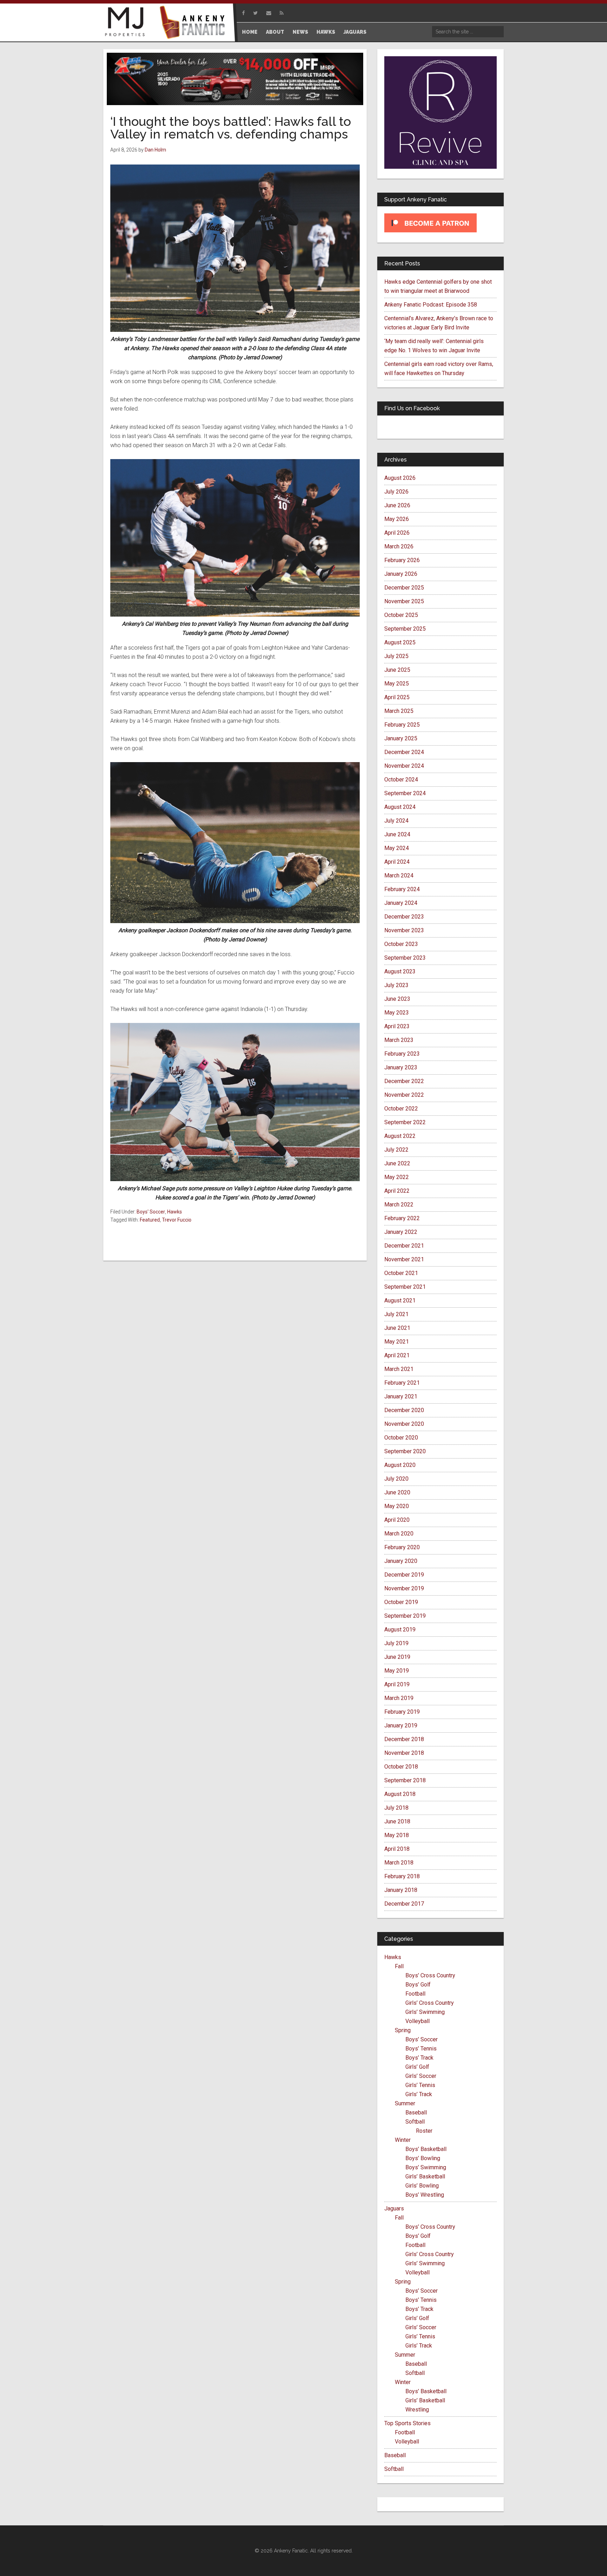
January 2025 (401, 738)
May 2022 (397, 1177)
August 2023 (400, 971)
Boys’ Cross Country (430, 1975)
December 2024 (404, 752)
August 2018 (400, 1794)
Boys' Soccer (151, 1212)
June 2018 (397, 1821)
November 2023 (404, 930)
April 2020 (397, 1520)
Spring (403, 2030)
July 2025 (396, 656)
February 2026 (402, 560)
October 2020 (401, 1438)
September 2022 (405, 1122)
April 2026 (397, 533)
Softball (415, 2122)
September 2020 (405, 1451)
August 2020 (400, 1465)
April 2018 (397, 1849)
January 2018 (401, 1890)
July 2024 (396, 821)
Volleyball (417, 2021)
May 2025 (397, 684)
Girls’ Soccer (421, 2076)
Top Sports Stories (407, 2423)
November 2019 (404, 1588)
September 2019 (405, 1616)
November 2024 (404, 766)
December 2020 (404, 1410)
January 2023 (401, 1067)
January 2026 (401, 574)
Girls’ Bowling (422, 2186)
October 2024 (401, 780)
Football (415, 1994)
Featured (150, 1220)
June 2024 (397, 834)
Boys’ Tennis (421, 2049)
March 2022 (399, 1205)
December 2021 (404, 1246)
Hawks (175, 1212)
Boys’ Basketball (426, 2149)
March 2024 (399, 875)
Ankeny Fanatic (195, 23)
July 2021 (396, 1314)
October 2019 (401, 1602)
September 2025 (405, 629)
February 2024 (402, 889)
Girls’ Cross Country (430, 2003)
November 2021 (404, 1259)
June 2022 (397, 1163)
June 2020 (397, 1492)
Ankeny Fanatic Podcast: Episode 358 (431, 305)
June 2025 (397, 670)
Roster (424, 2131)
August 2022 (400, 1136)
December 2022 (404, 1081)
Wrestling (417, 2410)
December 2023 (404, 917)
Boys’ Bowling (423, 2158)
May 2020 (397, 1506)
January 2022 (401, 1232)
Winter (403, 2140)
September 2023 (405, 958)
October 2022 (401, 1109)
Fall (399, 1966)
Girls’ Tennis (420, 2085)
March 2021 (399, 1369)
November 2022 (404, 1095)
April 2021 (397, 1355)
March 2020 (399, 1534)
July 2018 (396, 1808)
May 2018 (397, 1835)
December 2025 (404, 588)
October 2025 (401, 615)
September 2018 (405, 1780)
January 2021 (401, 1396)
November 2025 (404, 601)
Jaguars (394, 2208)
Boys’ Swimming (426, 2167)
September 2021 (405, 1287)
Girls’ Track (419, 2094)
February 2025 (402, 725)
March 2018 (399, 1863)
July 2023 (396, 985)
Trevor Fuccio (177, 1220)
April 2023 (397, 1026)
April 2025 (397, 697)
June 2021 (397, 1328)
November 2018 (404, 1753)
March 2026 (399, 546)
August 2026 (400, 478)
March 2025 (399, 711)
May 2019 (397, 1671)
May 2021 (397, 1342)
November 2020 (404, 1424)
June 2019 (397, 1657)
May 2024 (397, 848)
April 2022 (397, 1191)
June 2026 (397, 505)
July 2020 (396, 1479)
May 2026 (397, 519)
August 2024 (400, 807)
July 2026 (396, 492)
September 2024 (405, 793)
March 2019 (399, 1698)
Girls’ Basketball (425, 2176)
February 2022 (402, 1218)
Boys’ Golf (418, 1985)
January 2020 (401, 1561)
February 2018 (402, 1876)
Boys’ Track (419, 2058)
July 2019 (396, 1643)
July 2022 (396, 1150)
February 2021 (402, 1383)
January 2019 (401, 1725)
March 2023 (399, 1040)
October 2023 (401, 944)
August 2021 (400, 1300)
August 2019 (400, 1630)
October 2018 (401, 1767)
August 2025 (400, 642)
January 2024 (401, 903)
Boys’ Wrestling (425, 2195)
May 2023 (397, 1013)
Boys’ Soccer (422, 2039)
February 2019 (402, 1712)
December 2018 (404, 1739)
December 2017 (404, 1904)
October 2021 (401, 1273)
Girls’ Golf (417, 2067)
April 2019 (397, 1684)
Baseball (416, 2113)
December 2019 (404, 1575)
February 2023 (402, 1054)
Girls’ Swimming (425, 2012)
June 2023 (397, 999)
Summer (405, 2103)
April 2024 (397, 862)
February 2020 (402, 1547)
